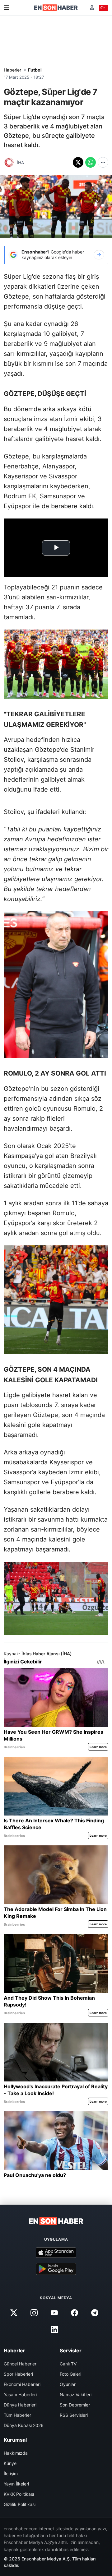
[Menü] (7, 8)
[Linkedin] (54, 2330)
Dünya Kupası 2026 (24, 2425)
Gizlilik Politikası (20, 2504)
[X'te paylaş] (78, 162)
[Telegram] (95, 2313)
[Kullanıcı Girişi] (92, 8)
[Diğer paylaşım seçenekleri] (103, 162)
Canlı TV (68, 2364)
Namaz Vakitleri (76, 2395)
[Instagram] (34, 2313)
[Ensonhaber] (56, 8)
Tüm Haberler (17, 2415)
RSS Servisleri (74, 2415)
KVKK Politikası (19, 2494)
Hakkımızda (16, 2453)
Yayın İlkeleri (16, 2484)
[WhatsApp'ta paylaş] (91, 162)
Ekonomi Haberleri (22, 2384)
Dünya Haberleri (20, 2405)
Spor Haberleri (18, 2374)
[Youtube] (54, 2313)
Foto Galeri (70, 2374)
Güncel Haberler (20, 2364)
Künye (10, 2463)
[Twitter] (14, 2313)
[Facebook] (75, 2313)
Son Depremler (75, 2405)
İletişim (11, 2474)
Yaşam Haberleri (20, 2395)
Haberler (12, 70)
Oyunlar (68, 2384)
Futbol (35, 70)
